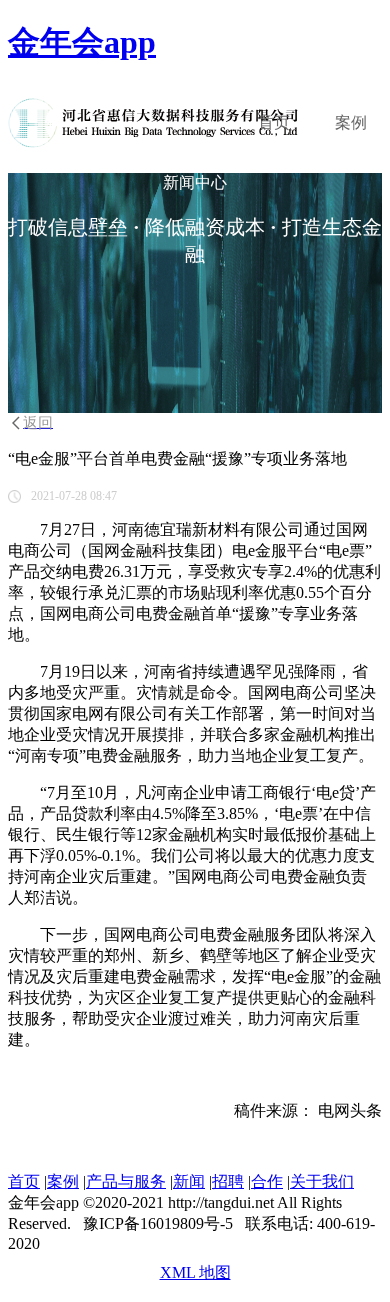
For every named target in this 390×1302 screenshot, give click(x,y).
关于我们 (322, 1181)
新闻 (189, 1181)
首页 (274, 122)
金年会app (82, 42)
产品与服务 (126, 1181)
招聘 (228, 1181)
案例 (351, 122)
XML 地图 (195, 1272)
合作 (267, 1181)
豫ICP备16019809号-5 (158, 1223)
